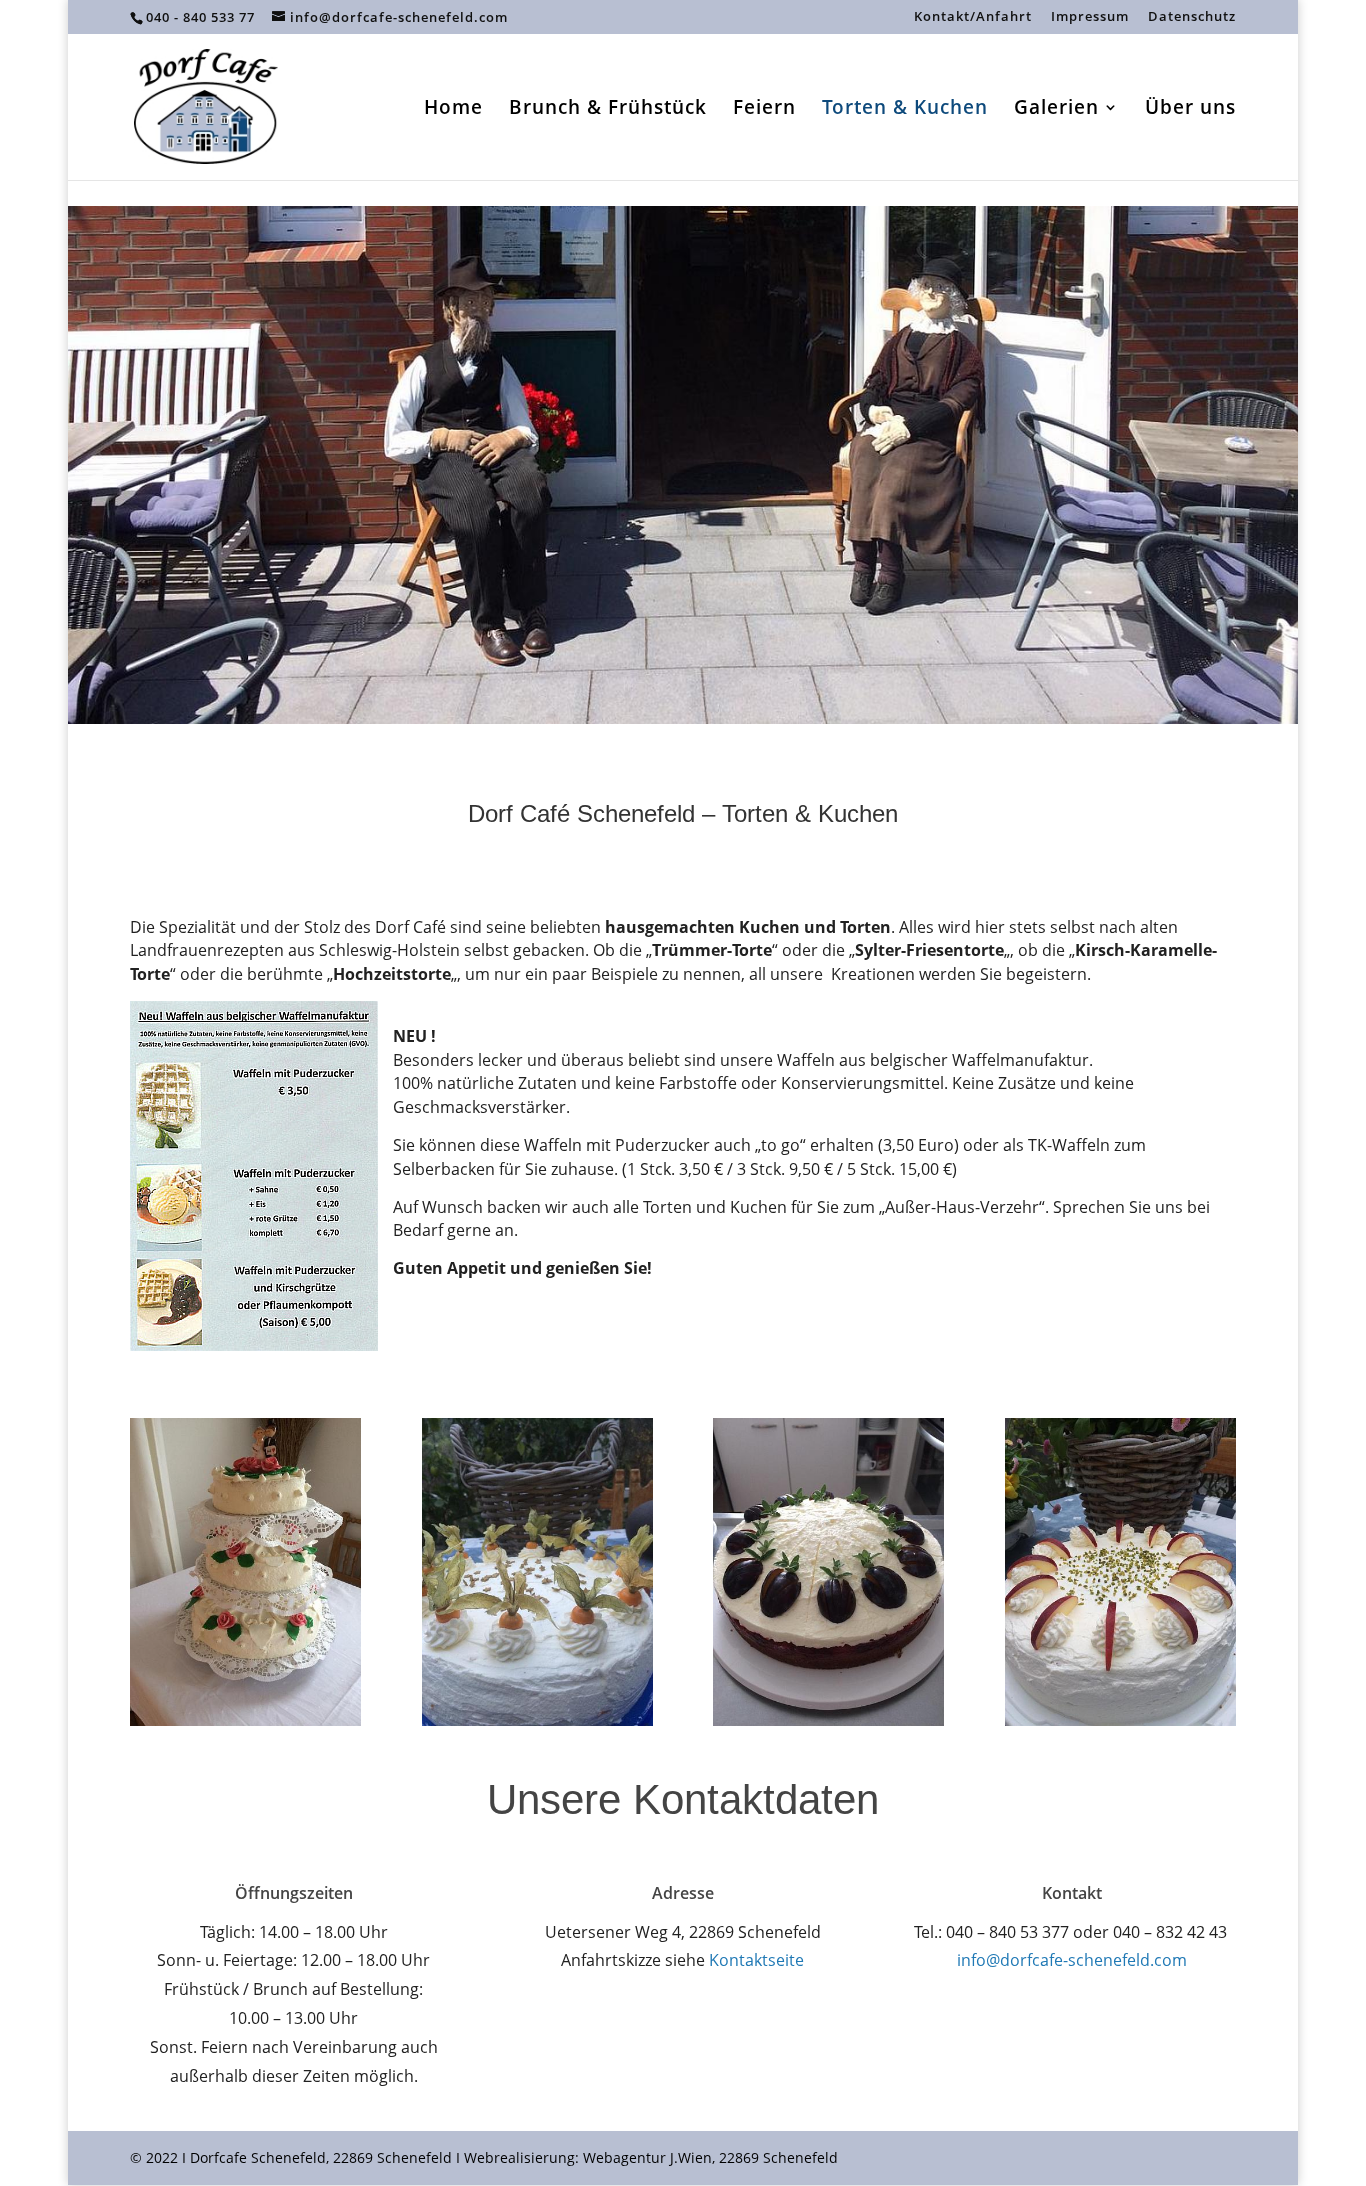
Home (453, 110)
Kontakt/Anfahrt (973, 17)
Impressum (1090, 17)
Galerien (1056, 110)
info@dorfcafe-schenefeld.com (1072, 1960)
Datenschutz (1192, 17)
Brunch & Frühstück (608, 110)
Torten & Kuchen (905, 110)
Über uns (1190, 110)
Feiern (764, 110)
